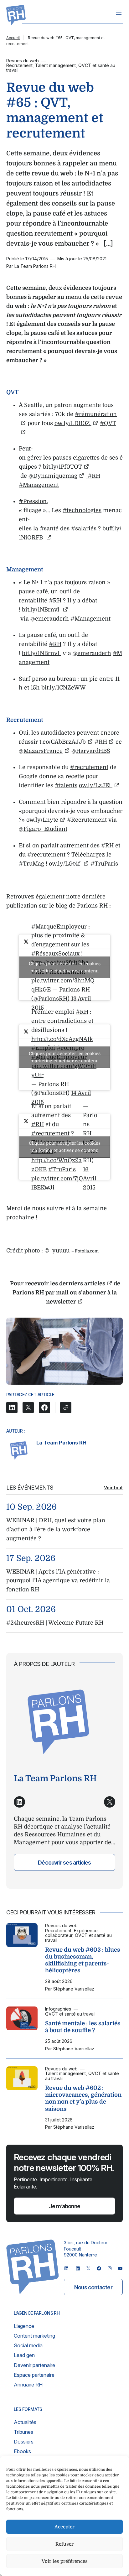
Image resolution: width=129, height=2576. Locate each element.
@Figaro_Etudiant (43, 829)
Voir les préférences (65, 2561)
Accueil (13, 38)
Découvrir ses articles (64, 1863)
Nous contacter (93, 2287)
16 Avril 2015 (90, 1179)
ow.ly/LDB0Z (73, 423)
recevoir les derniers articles (65, 1283)
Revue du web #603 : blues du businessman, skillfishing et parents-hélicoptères (83, 1960)
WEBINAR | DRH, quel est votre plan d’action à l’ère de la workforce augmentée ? (56, 1529)
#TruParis (104, 864)
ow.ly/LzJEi (96, 785)
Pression (35, 501)
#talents (66, 785)
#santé (49, 528)
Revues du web (23, 61)
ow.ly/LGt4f (65, 864)
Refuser (64, 2544)
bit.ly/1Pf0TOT (62, 467)
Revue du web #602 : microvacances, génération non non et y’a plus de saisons (83, 2098)
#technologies (82, 510)
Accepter (64, 2527)
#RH (93, 476)
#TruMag (31, 864)
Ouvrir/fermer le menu (119, 13)
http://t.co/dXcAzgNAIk (62, 1039)
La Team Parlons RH (61, 1443)
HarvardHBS (93, 751)
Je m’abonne (64, 2206)
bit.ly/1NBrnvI (41, 610)
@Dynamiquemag (53, 476)
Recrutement (19, 65)
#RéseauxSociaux (55, 954)
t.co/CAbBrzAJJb (63, 742)
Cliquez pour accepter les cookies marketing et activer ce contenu (65, 967)
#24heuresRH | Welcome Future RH (55, 1623)
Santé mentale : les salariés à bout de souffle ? (83, 2027)
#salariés (84, 528)
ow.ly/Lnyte (42, 820)
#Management (39, 485)
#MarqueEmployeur (59, 927)
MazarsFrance (43, 751)
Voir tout (113, 1488)
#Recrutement (87, 820)
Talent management (55, 65)
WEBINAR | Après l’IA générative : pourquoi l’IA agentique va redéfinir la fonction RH (58, 1581)
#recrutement (89, 767)
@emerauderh (50, 619)
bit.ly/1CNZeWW (64, 688)
